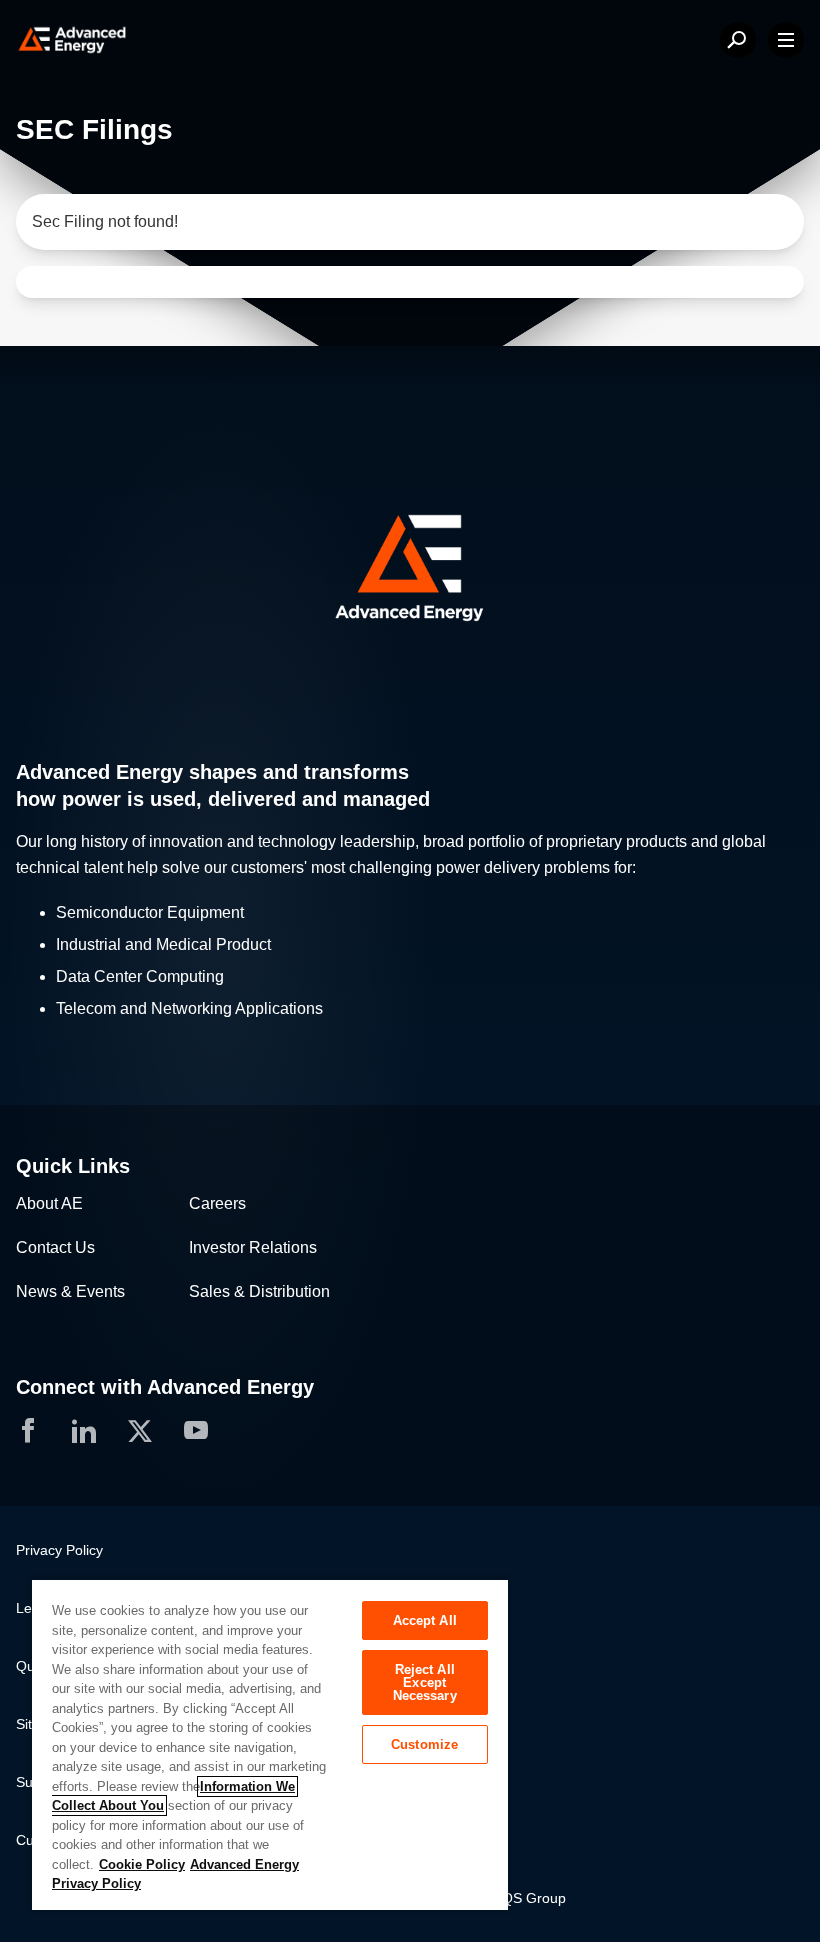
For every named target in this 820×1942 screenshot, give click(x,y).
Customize (424, 1744)
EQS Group (529, 1898)
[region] (270, 1744)
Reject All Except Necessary (425, 1682)
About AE (49, 1203)
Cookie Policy (142, 1864)
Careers (217, 1203)
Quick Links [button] (73, 1166)
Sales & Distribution (259, 1291)
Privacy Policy (59, 1550)
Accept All (425, 1620)
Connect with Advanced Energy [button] (165, 1387)
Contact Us (55, 1247)
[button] (410, 568)
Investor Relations (253, 1247)
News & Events (70, 1291)
